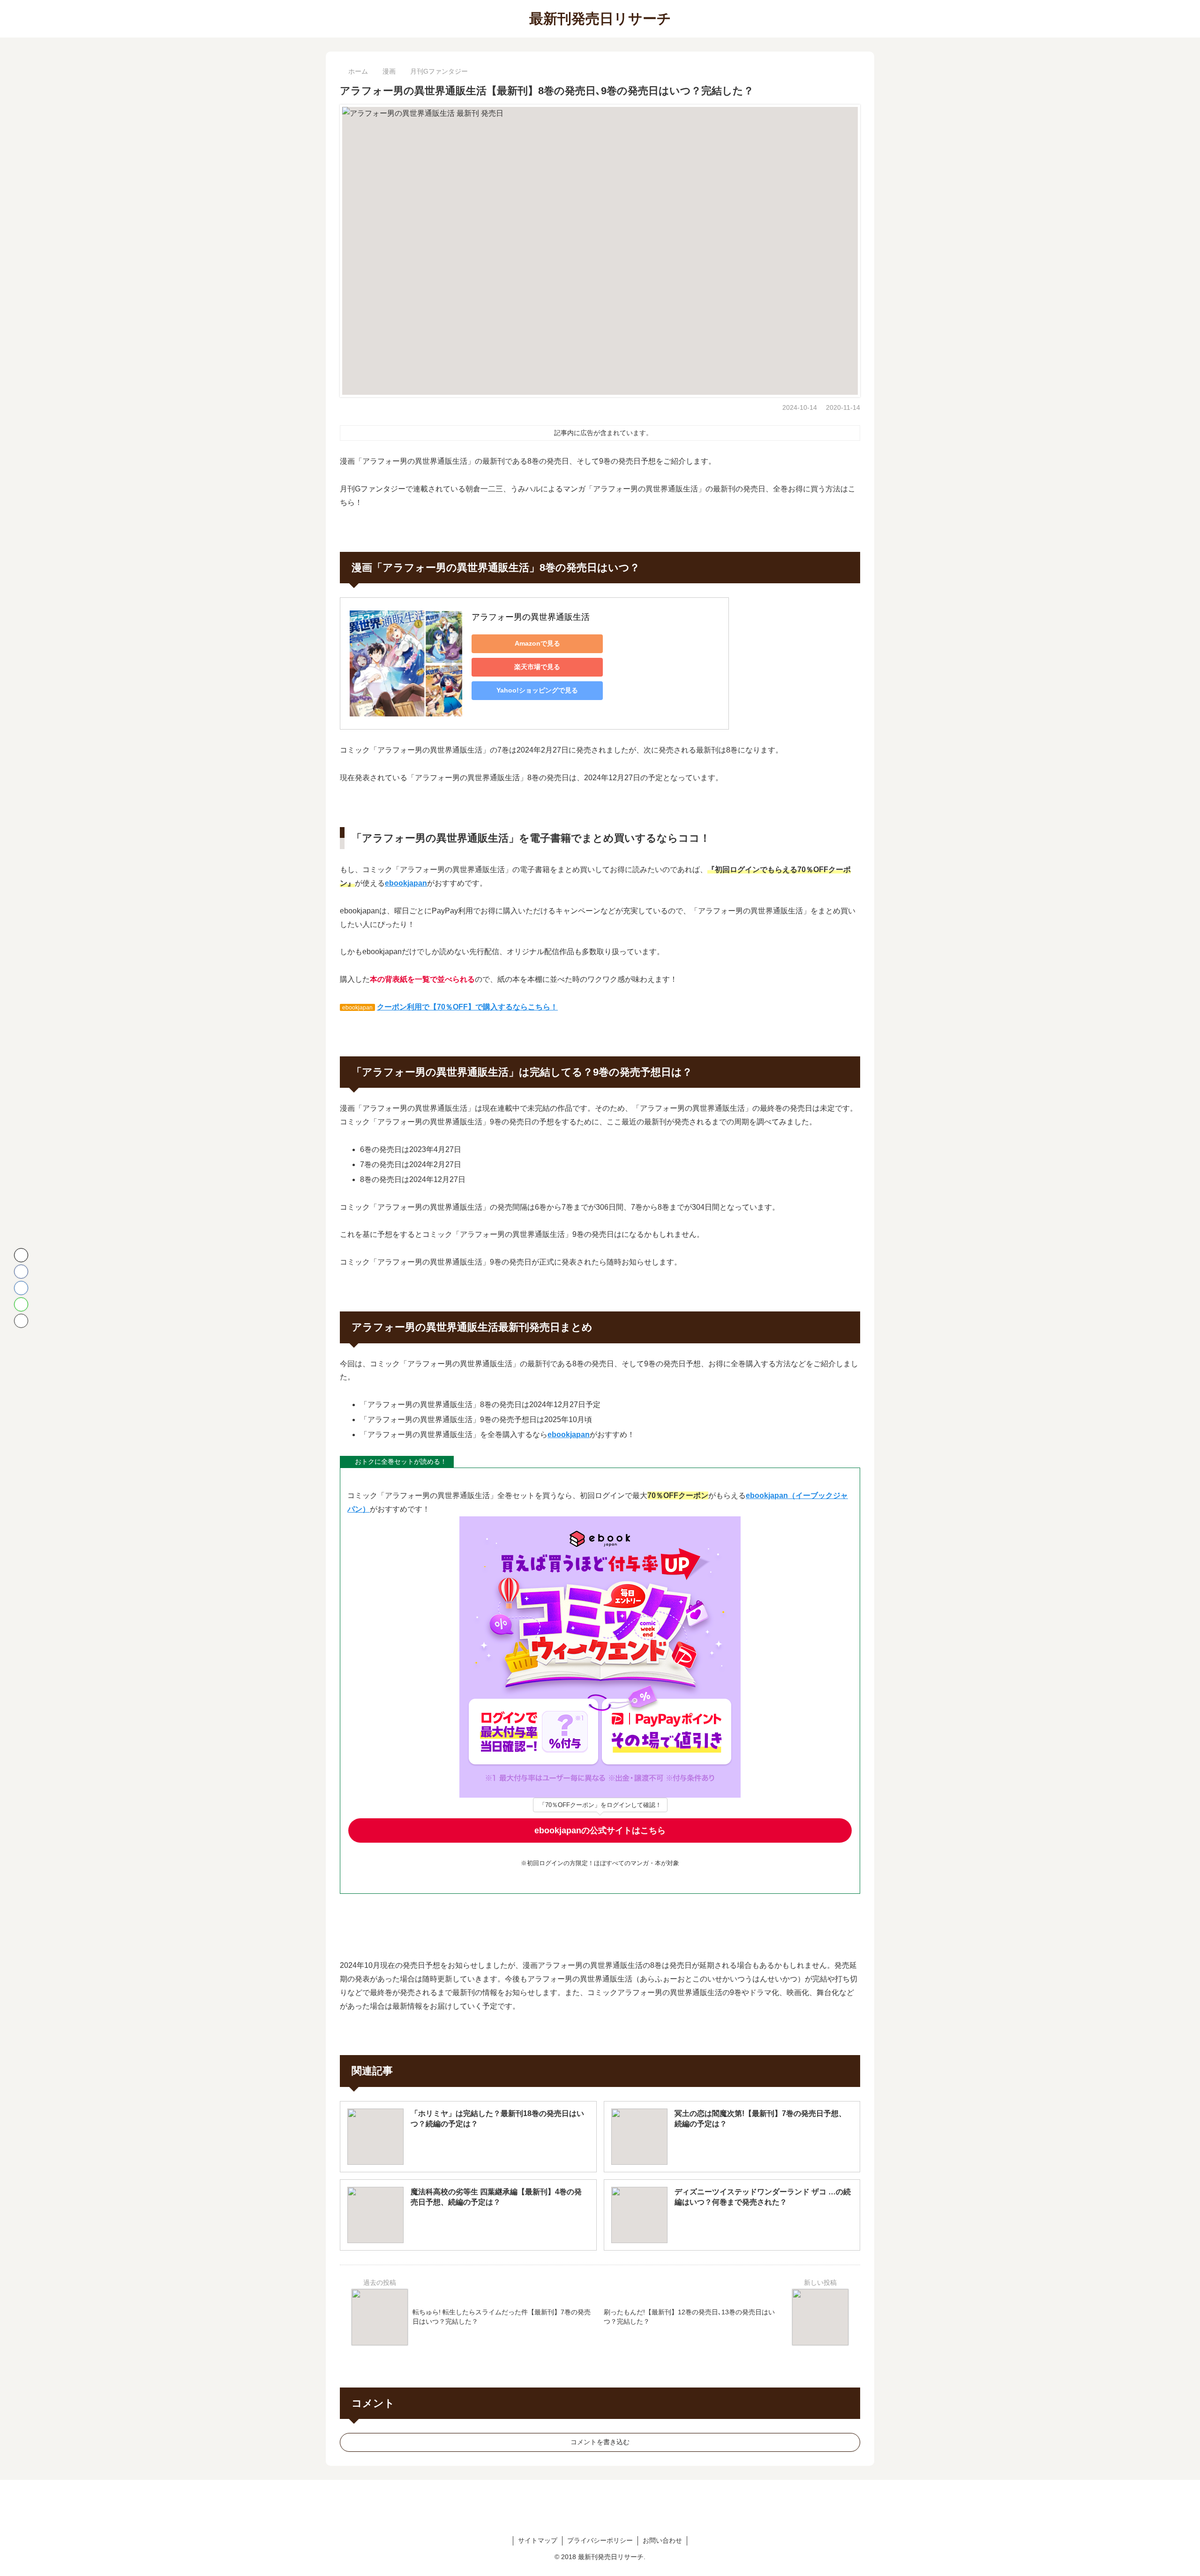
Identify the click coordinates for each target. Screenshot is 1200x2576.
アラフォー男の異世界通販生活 (531, 617)
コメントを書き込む (600, 2442)
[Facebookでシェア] (21, 1272)
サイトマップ (538, 2540)
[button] (21, 1321)
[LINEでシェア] (21, 1304)
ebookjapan (406, 883)
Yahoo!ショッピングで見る (537, 690)
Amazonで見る (537, 643)
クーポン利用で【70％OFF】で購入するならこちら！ (467, 1007)
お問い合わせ (662, 2540)
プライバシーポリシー (600, 2540)
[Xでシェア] (21, 1255)
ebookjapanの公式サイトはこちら (600, 1830)
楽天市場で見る (537, 667)
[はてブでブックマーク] (21, 1288)
